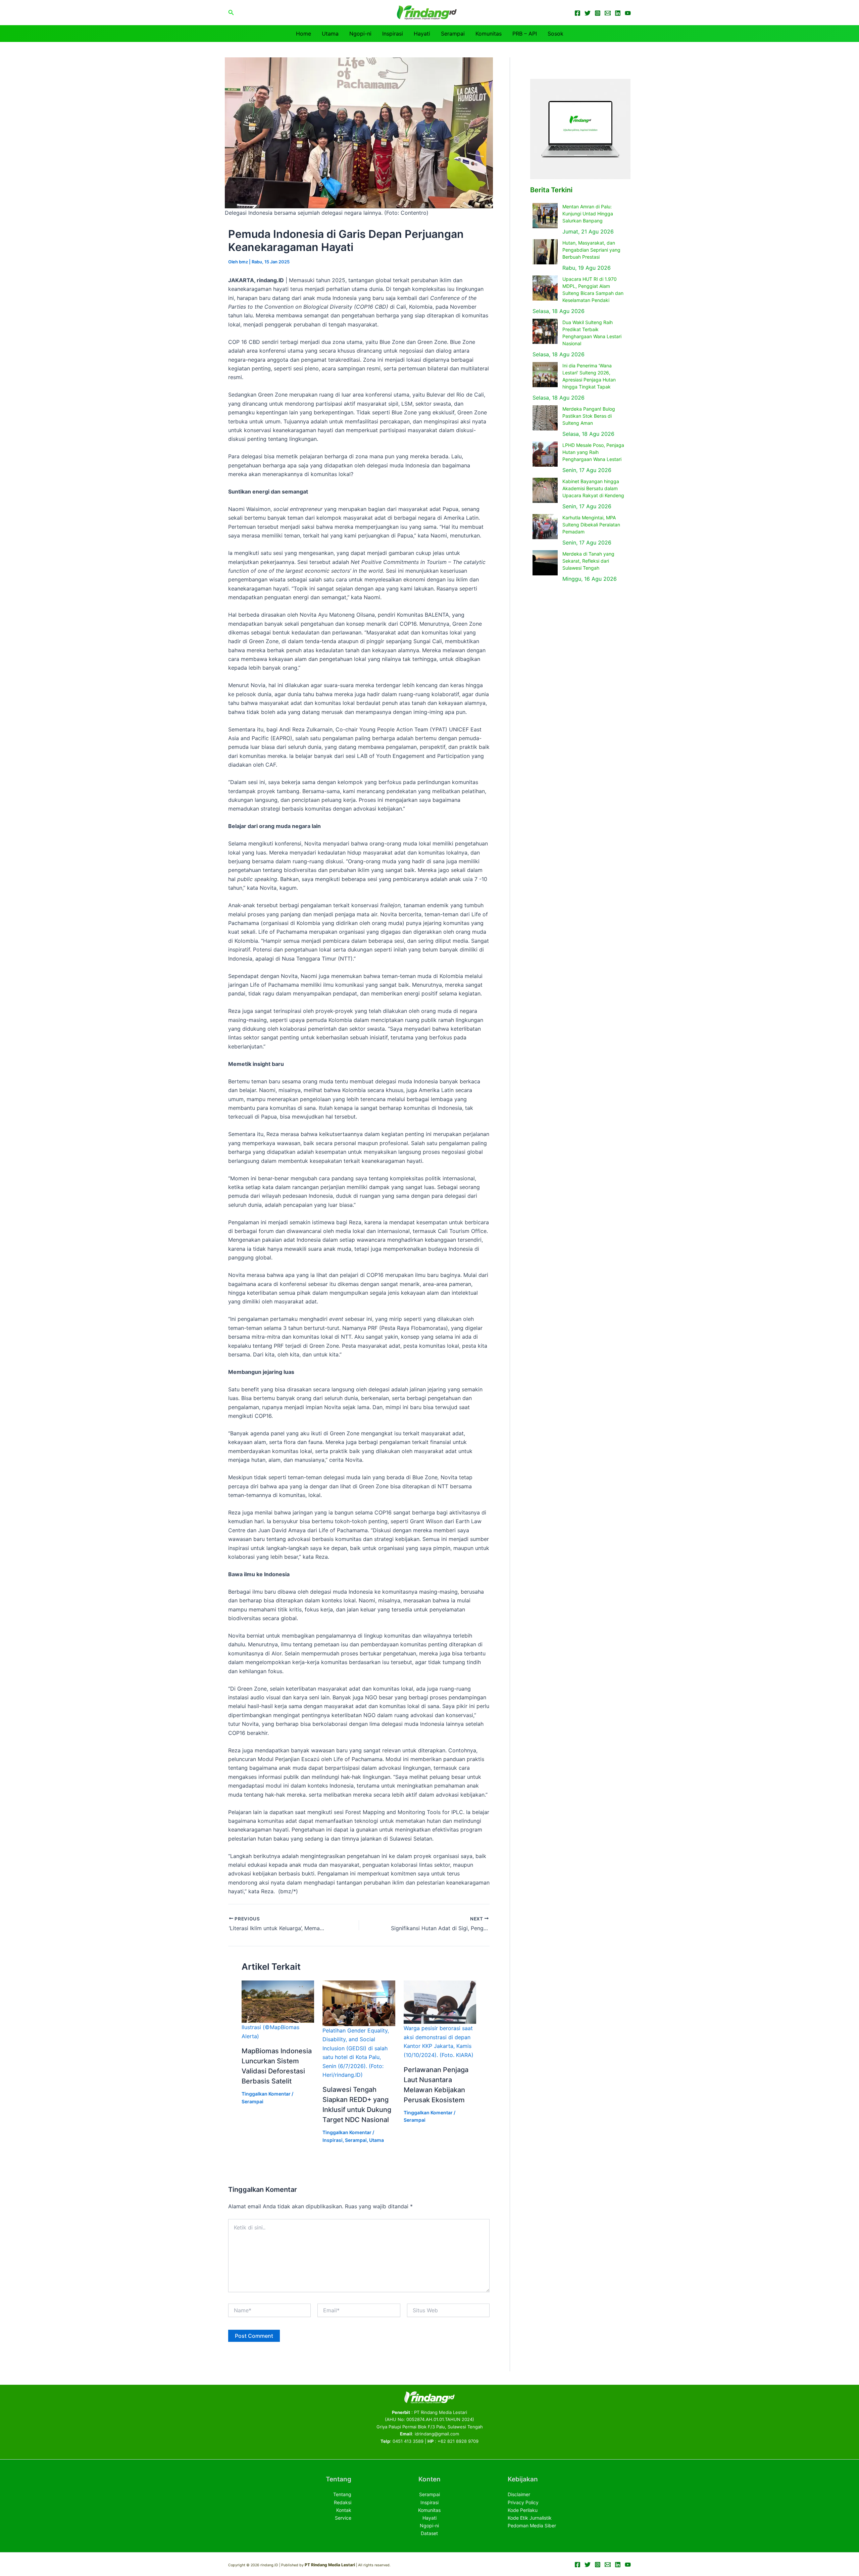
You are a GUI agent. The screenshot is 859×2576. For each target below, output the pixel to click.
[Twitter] (588, 13)
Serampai (453, 34)
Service (343, 2518)
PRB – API (525, 34)
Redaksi (343, 2502)
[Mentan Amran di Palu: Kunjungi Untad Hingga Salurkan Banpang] (545, 216)
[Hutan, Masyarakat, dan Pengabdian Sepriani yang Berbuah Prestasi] (545, 252)
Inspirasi (393, 34)
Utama (330, 34)
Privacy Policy (523, 2502)
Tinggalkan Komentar (266, 2094)
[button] (231, 13)
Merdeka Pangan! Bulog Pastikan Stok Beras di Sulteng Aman (589, 416)
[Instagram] (598, 13)
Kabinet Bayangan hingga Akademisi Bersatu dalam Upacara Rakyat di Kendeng (593, 488)
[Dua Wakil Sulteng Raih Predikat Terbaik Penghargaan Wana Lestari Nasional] (545, 331)
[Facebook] (577, 13)
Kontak (344, 2510)
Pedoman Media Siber (532, 2526)
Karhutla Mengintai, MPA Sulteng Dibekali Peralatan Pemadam (591, 525)
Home (304, 34)
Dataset (429, 2533)
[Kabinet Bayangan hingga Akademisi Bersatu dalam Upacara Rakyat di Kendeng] (545, 490)
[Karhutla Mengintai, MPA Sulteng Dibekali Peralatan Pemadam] (545, 527)
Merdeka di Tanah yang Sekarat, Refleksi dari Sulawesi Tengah (588, 561)
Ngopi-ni (360, 34)
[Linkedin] (618, 13)
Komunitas (489, 34)
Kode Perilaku (523, 2510)
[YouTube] (628, 13)
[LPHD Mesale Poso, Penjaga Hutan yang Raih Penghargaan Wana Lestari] (545, 454)
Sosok (555, 34)
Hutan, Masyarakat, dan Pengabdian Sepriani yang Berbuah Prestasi (591, 250)
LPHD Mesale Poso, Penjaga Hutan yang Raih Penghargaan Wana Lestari (593, 452)
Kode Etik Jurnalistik (530, 2518)
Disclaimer (519, 2494)
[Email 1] (608, 13)
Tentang (342, 2494)
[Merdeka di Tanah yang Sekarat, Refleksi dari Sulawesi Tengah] (545, 563)
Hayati (422, 34)
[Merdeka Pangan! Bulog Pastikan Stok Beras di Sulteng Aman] (545, 418)
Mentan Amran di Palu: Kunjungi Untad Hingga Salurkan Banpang (588, 214)
